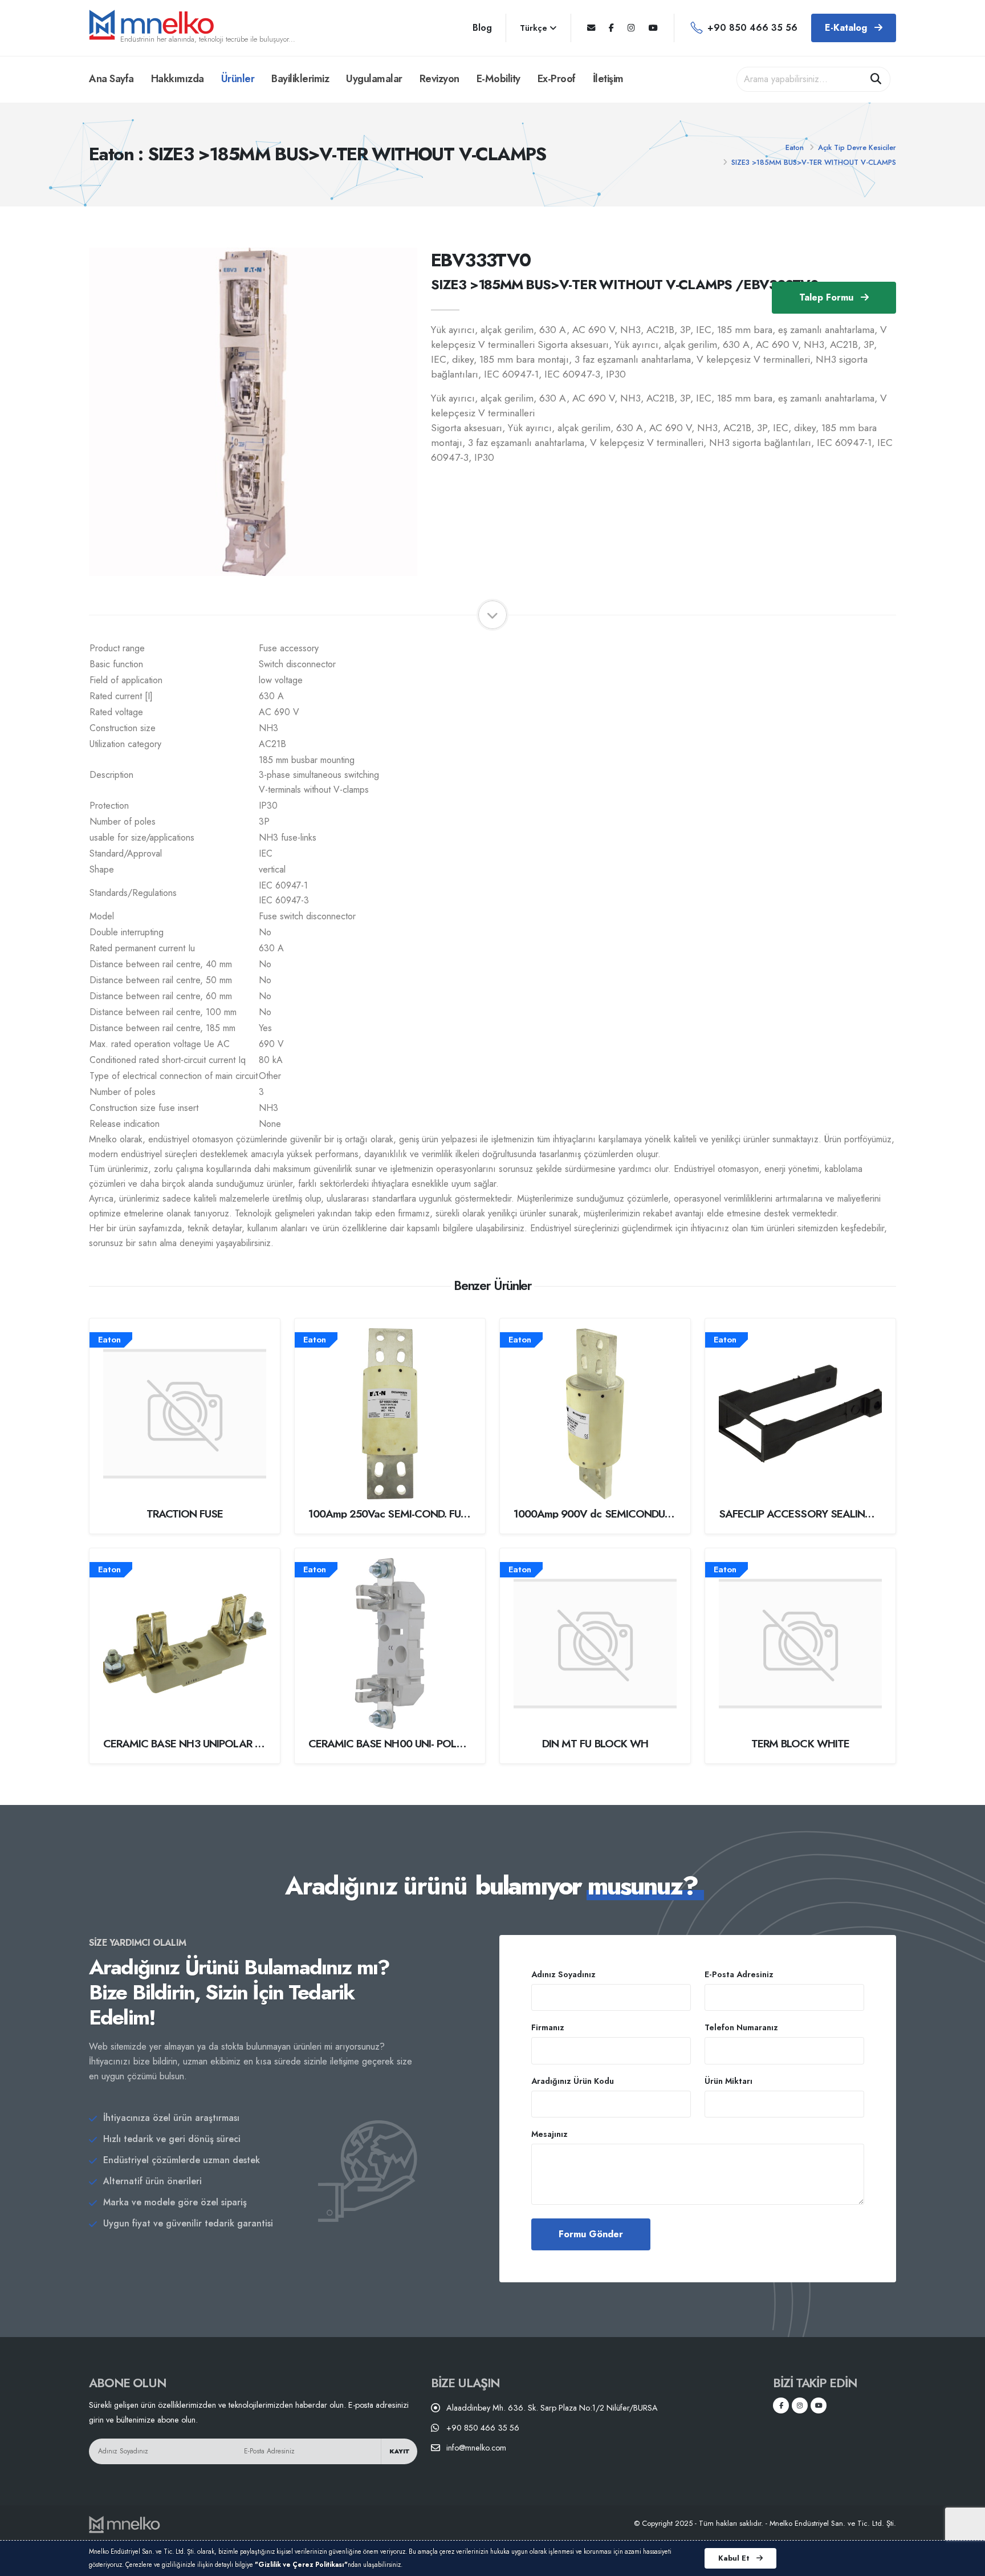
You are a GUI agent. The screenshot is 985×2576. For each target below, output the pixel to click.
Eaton (795, 147)
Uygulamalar (374, 79)
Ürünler (238, 79)
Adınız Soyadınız (563, 1974)
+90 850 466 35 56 (752, 28)
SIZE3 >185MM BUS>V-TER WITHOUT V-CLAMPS (814, 162)
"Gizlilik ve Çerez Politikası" (301, 2565)
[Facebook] (611, 28)
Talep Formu (828, 297)
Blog (482, 28)
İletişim (608, 79)
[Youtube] (653, 28)
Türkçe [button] (535, 28)
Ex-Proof (557, 79)
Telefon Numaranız (741, 2027)
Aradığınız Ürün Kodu (573, 2081)
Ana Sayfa (111, 79)
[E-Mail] (591, 28)
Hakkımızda (178, 79)
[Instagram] (631, 28)
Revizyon (439, 79)
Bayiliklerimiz (300, 79)
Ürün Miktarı (728, 2081)
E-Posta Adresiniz (739, 1974)
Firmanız (548, 2027)
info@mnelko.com (476, 2448)
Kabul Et (735, 2558)
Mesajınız (550, 2134)
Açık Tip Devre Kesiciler (857, 147)
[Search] (876, 79)
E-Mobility (498, 79)
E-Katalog (847, 28)
